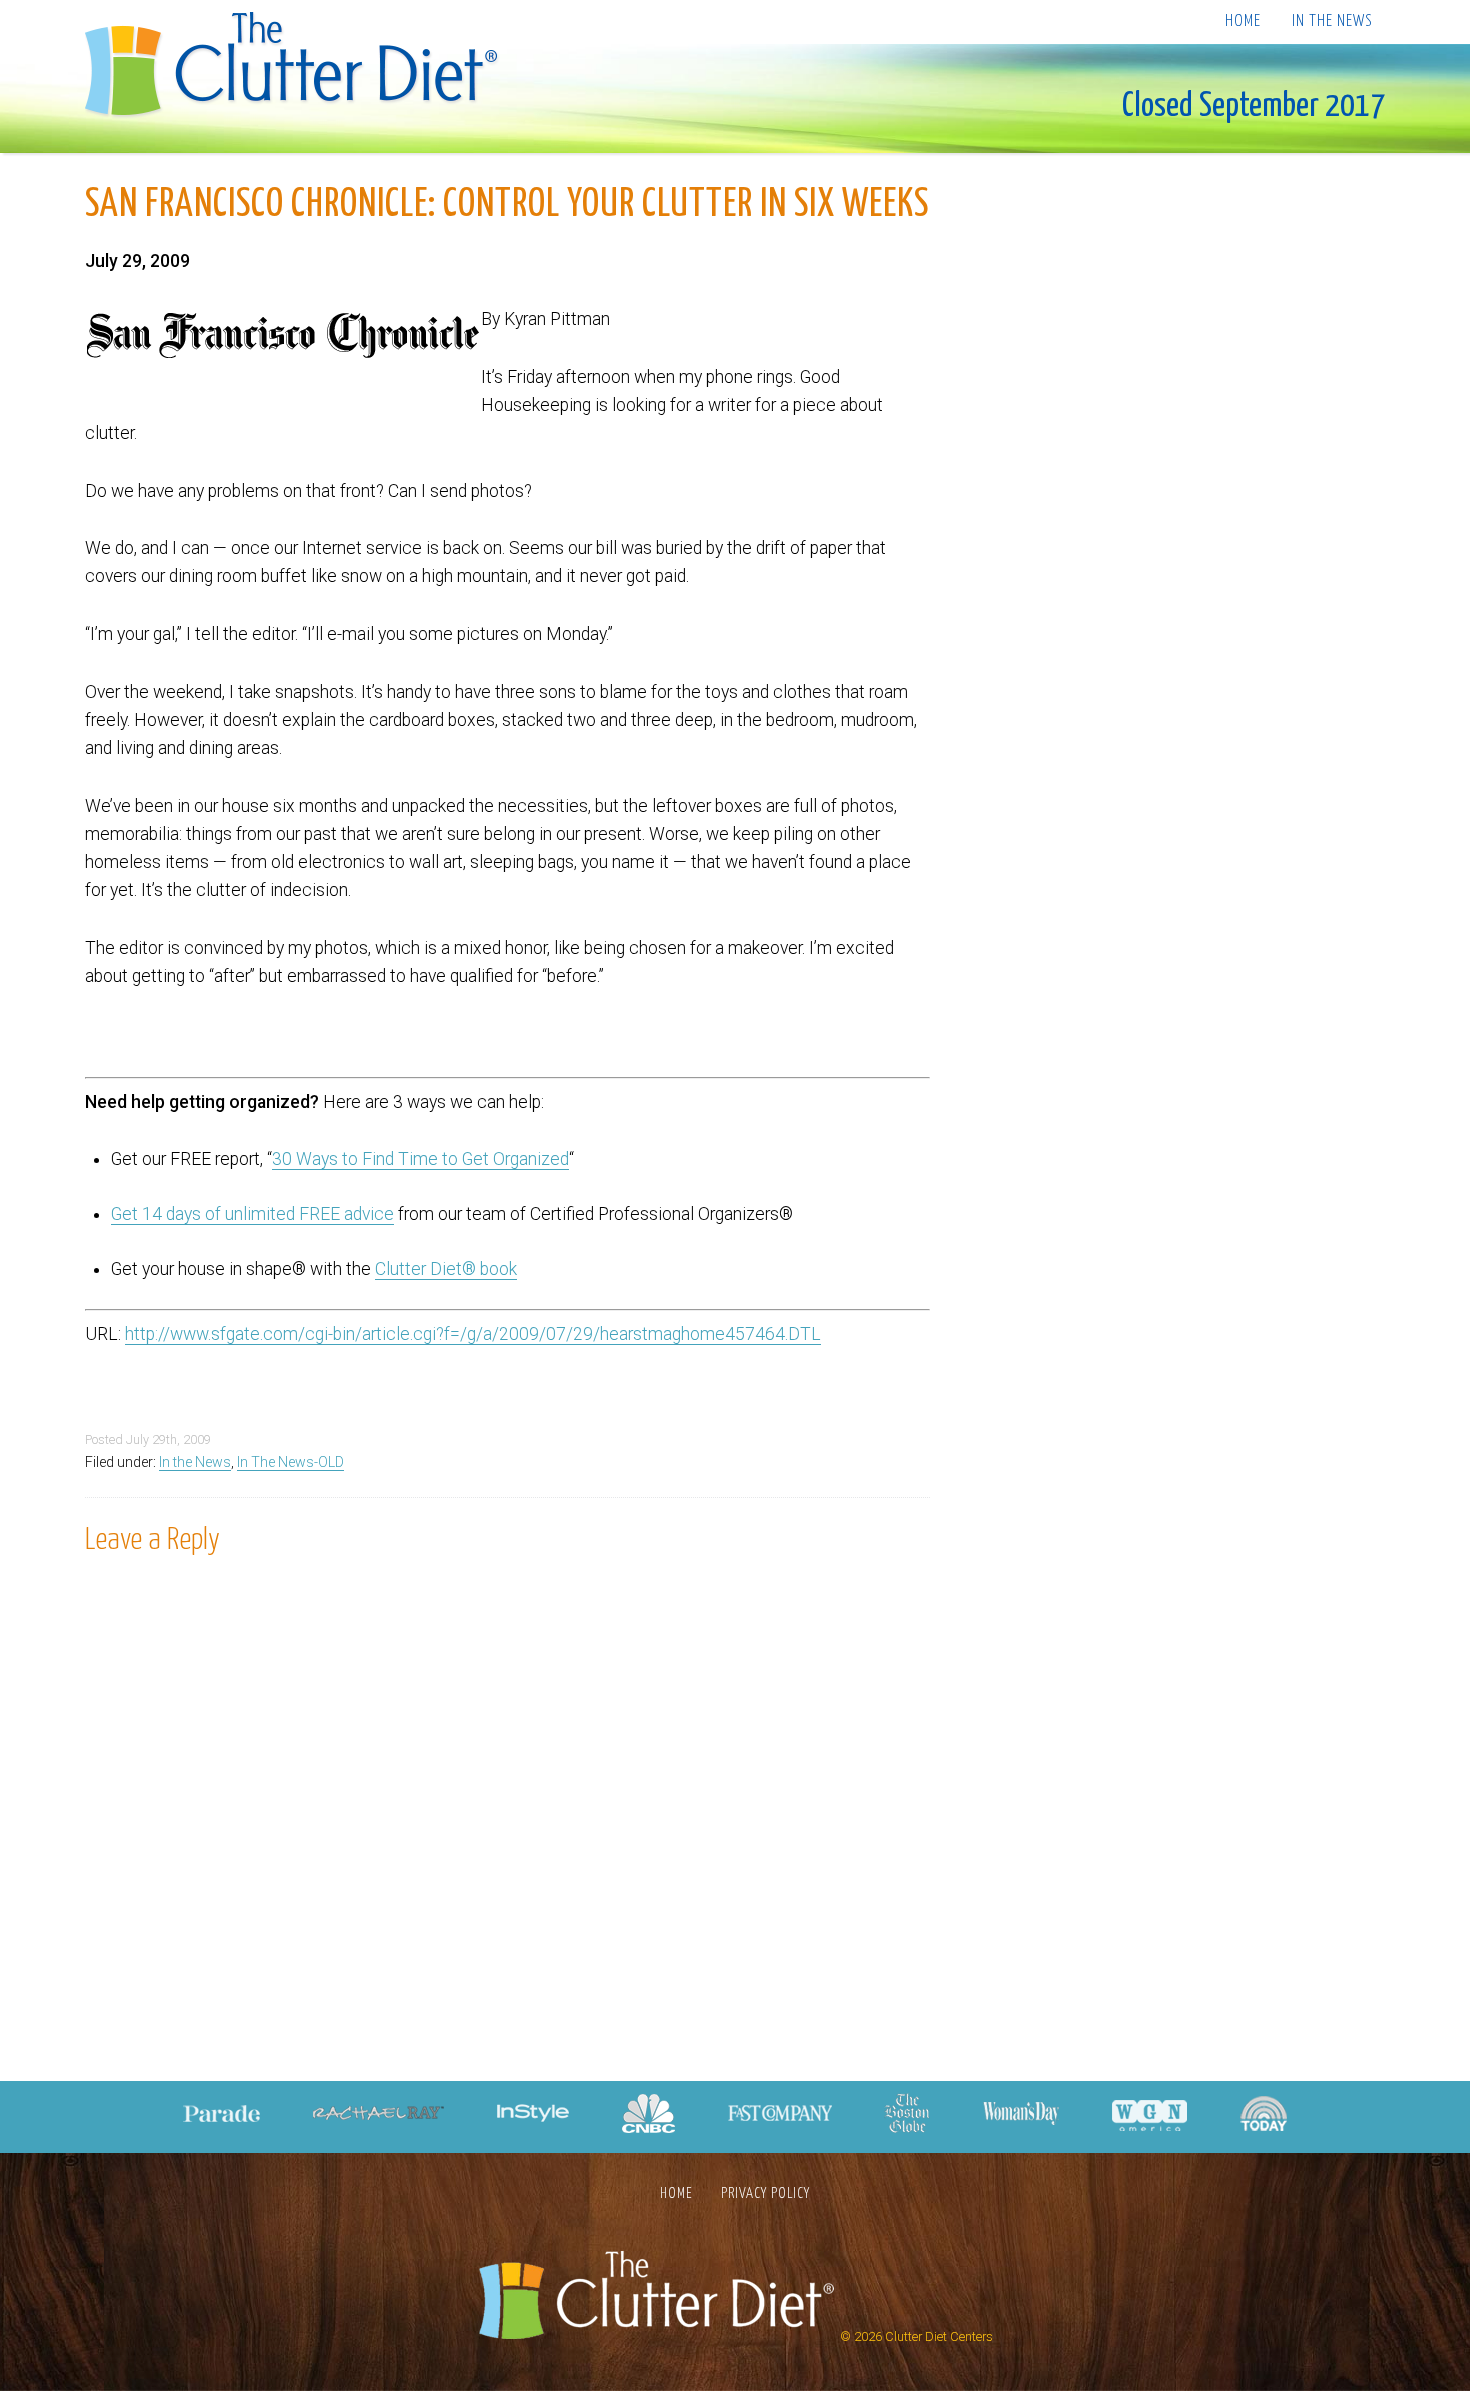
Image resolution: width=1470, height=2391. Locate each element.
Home (1243, 21)
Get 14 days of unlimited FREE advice (252, 1214)
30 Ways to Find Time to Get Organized (420, 1159)
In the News (1332, 21)
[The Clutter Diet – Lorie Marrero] (297, 67)
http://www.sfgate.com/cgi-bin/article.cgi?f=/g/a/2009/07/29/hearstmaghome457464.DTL (473, 1334)
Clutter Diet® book (446, 1269)
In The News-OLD (290, 1462)
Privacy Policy (765, 2193)
